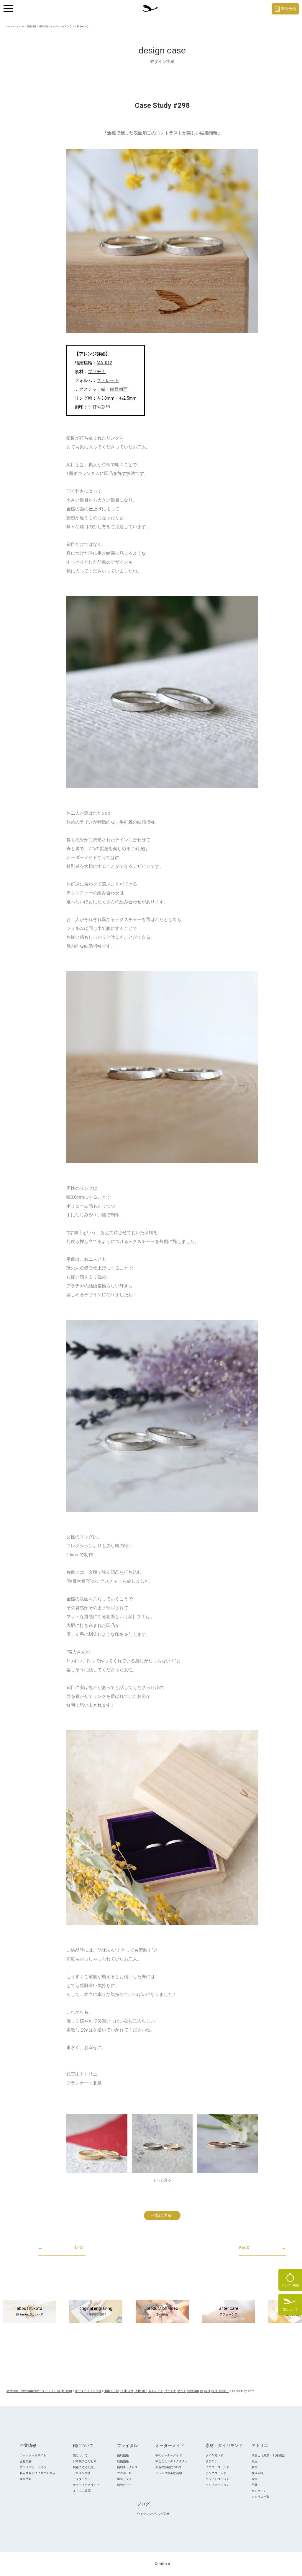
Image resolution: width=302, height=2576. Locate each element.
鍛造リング (124, 2479)
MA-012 (104, 363)
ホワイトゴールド (217, 2479)
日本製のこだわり (85, 2461)
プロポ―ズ (124, 2473)
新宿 (255, 2467)
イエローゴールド (217, 2467)
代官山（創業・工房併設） (269, 2455)
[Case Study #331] (97, 2144)
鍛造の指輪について (169, 2467)
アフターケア (82, 2479)
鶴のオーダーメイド (169, 2455)
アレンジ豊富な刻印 (169, 2473)
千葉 (255, 2485)
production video (162, 2311)
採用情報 (26, 2479)
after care (229, 2311)
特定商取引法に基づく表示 (37, 2473)
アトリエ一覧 (260, 2497)
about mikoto (30, 2311)
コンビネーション (217, 2485)
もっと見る (162, 2180)
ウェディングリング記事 (153, 2514)
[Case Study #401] (162, 2144)
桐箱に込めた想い (85, 2467)
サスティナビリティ (86, 2485)
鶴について (80, 2455)
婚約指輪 (123, 2455)
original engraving (96, 2311)
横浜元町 (257, 2473)
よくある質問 (82, 2491)
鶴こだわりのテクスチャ (172, 2461)
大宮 (255, 2479)
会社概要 (26, 2461)
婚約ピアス (124, 2485)
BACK (262, 2248)
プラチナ (97, 372)
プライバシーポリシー (35, 2467)
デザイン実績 (82, 2473)
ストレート (108, 380)
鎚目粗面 (119, 389)
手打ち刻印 (99, 407)
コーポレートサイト (33, 2455)
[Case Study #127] (228, 2144)
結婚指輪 (123, 2461)
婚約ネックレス (127, 2467)
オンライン (259, 2491)
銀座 (255, 2461)
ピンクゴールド (216, 2473)
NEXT (62, 2248)
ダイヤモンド (214, 2455)
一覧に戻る (161, 2215)
